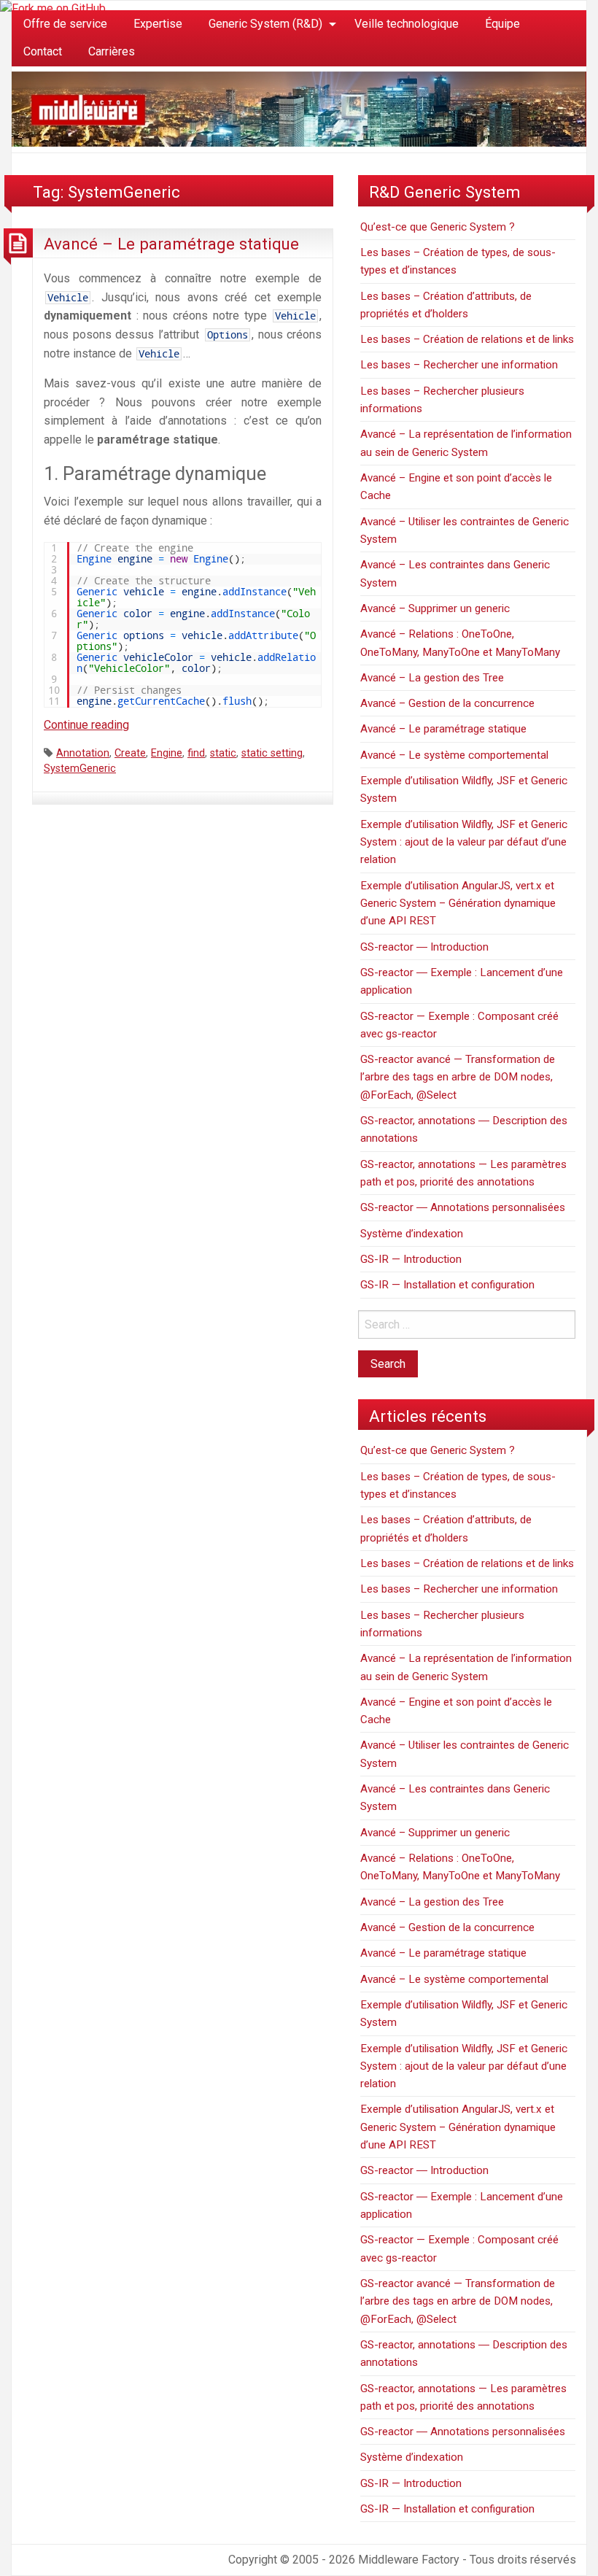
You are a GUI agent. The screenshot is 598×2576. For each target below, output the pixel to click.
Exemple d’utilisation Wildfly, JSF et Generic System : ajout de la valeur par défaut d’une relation (464, 842)
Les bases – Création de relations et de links (467, 339)
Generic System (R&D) (265, 24)
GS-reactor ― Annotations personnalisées (463, 1207)
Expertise (158, 24)
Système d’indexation (412, 1234)
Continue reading (86, 725)
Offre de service (65, 24)
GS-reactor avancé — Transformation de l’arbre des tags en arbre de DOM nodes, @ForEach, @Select (458, 1077)
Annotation (83, 753)
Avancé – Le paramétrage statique (171, 244)
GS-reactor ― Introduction (424, 947)
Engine (167, 753)
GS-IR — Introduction (411, 1259)
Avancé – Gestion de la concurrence (447, 703)
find (196, 753)
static (223, 753)
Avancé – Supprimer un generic (435, 608)
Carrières (112, 51)
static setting (272, 753)
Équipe (502, 24)
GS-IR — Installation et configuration (447, 1285)
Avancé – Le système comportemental (454, 755)
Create (130, 753)
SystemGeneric (80, 769)
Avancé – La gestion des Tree (432, 678)
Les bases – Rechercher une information (459, 365)
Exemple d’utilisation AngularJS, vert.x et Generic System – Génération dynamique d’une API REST (458, 904)
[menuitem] (65, 24)
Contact (43, 51)
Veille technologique (407, 24)
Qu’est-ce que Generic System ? (438, 227)
